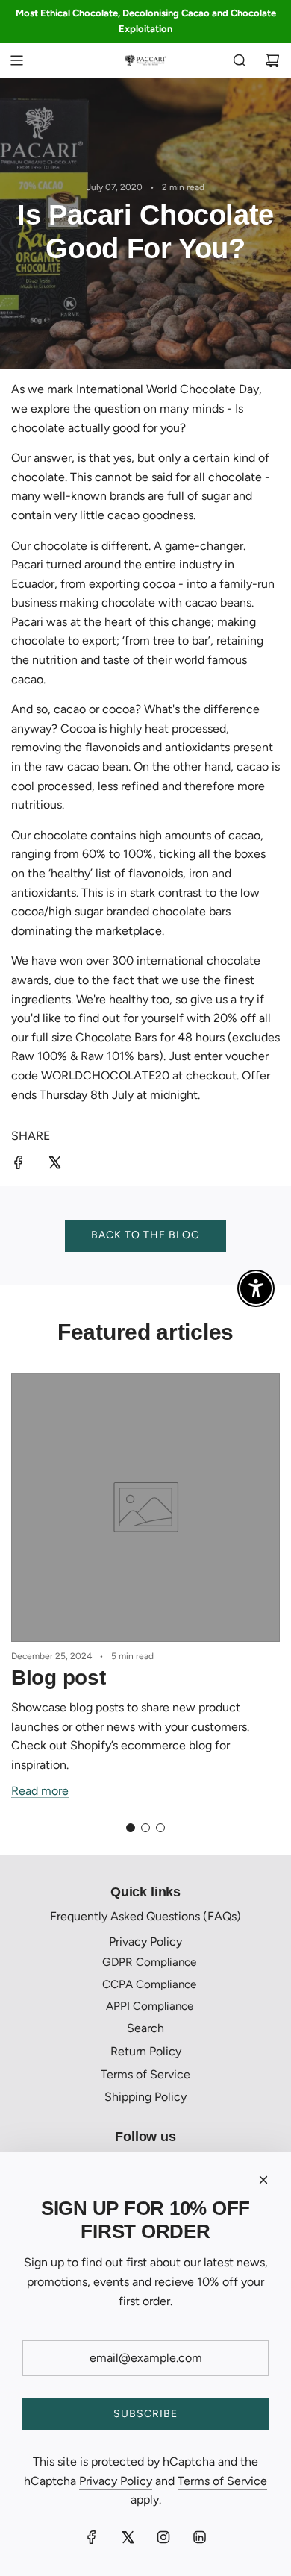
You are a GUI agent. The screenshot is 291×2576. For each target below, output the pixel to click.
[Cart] (272, 60)
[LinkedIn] (199, 2537)
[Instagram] (163, 2537)
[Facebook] (92, 2537)
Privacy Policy (116, 2481)
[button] (131, 1828)
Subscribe (145, 2414)
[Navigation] (16, 60)
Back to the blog (145, 1235)
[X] (128, 2537)
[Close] (263, 2180)
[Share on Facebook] (19, 1165)
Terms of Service (222, 2481)
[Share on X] (54, 1165)
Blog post (58, 1677)
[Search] (240, 60)
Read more (40, 1791)
